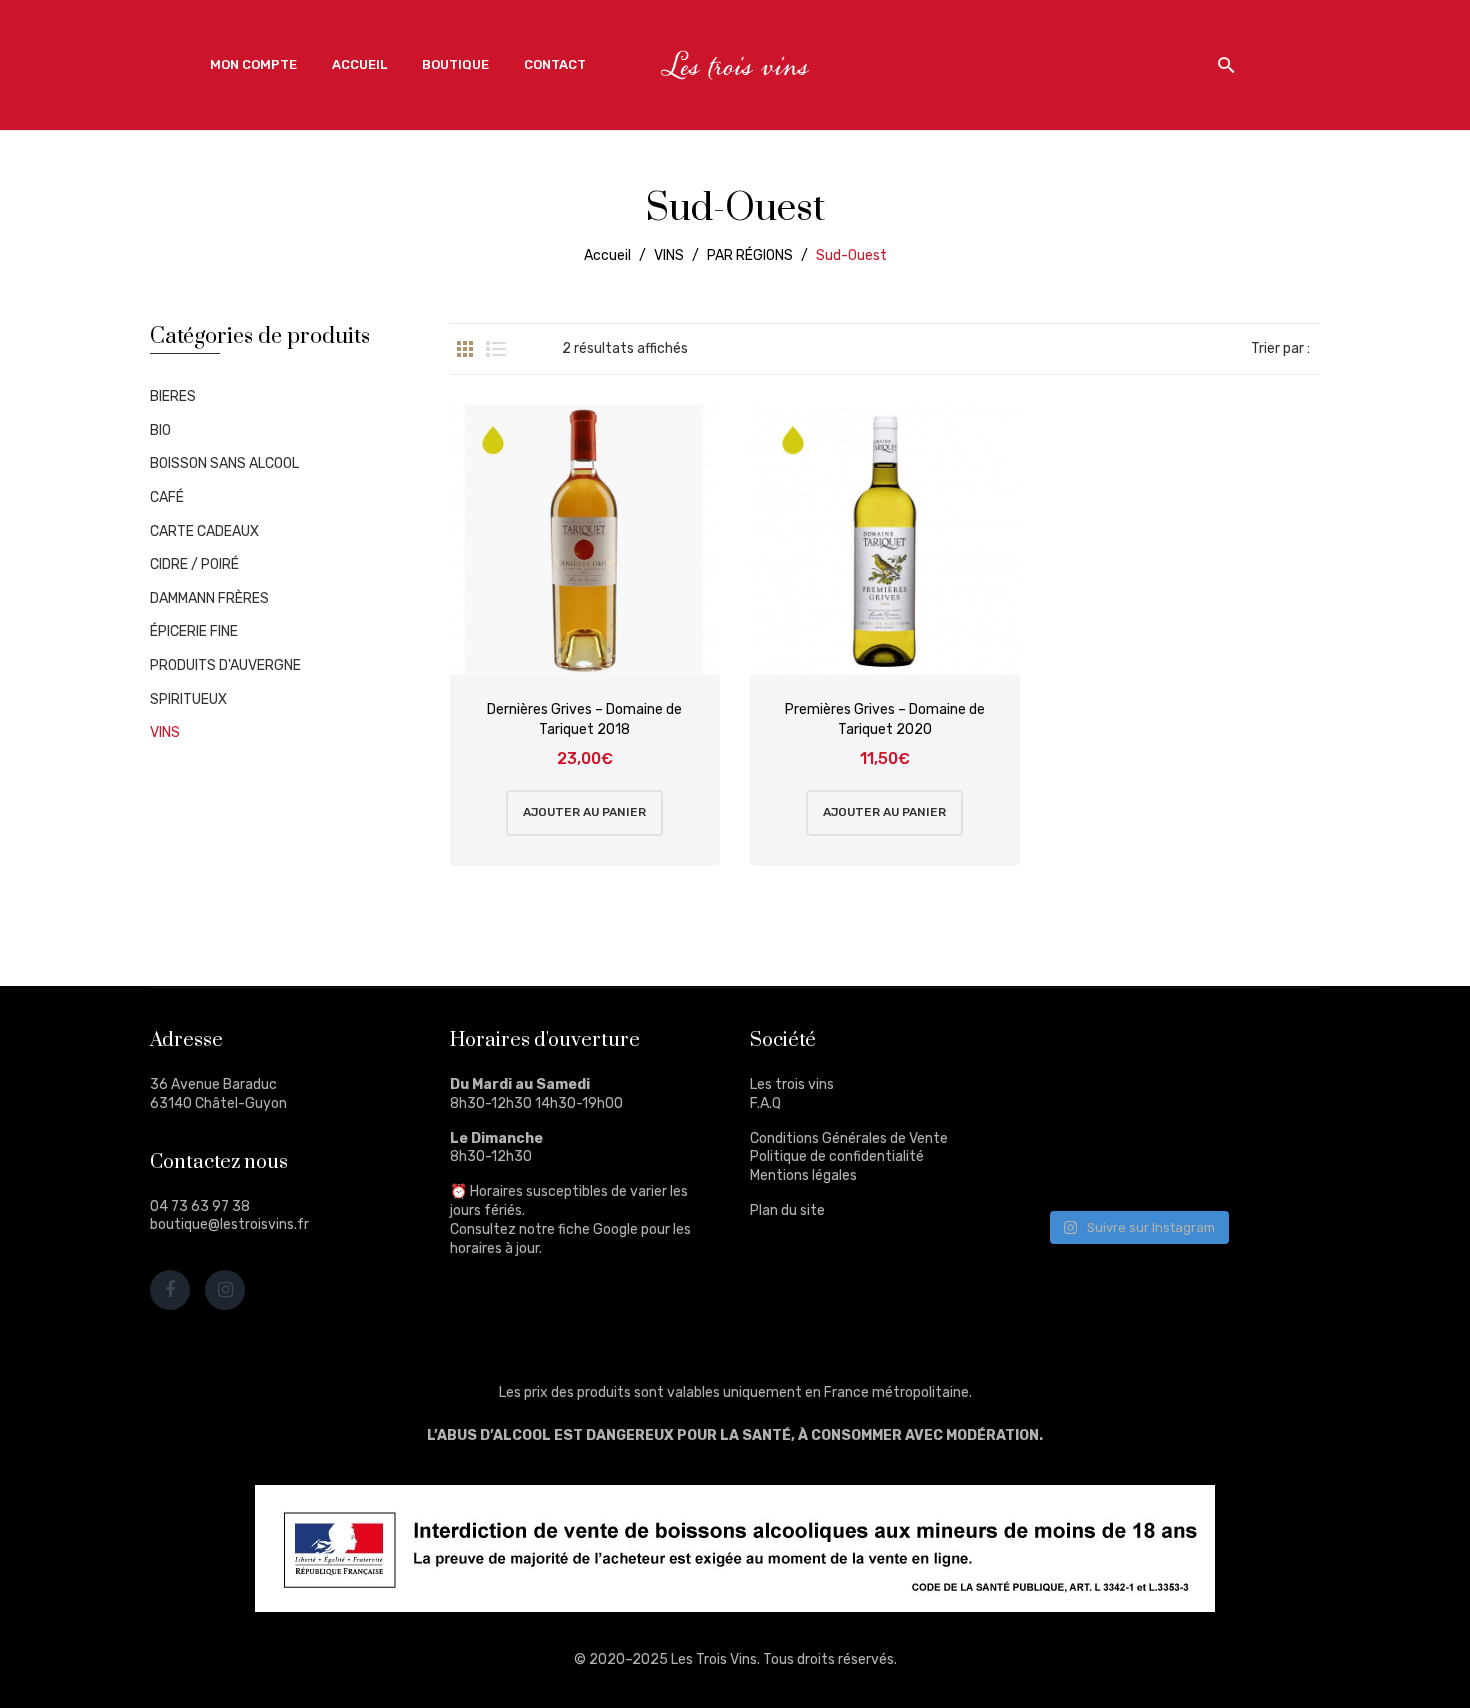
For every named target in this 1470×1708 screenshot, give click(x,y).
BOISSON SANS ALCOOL (224, 463)
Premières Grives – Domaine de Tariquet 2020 (885, 719)
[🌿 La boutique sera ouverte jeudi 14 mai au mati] (1268, 1052)
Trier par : (1280, 348)
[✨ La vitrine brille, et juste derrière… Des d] (1081, 1165)
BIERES (173, 396)
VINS (669, 255)
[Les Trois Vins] (735, 64)
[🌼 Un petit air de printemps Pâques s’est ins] (1081, 1108)
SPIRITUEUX (188, 699)
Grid (465, 349)
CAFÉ (167, 497)
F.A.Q (765, 1103)
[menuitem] (253, 65)
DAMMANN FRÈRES (209, 598)
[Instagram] (225, 1290)
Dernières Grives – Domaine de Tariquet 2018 (584, 719)
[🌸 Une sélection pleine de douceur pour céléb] (1174, 1052)
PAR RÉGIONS (750, 255)
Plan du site (787, 1210)
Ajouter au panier (584, 812)
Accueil (607, 255)
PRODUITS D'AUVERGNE (225, 665)
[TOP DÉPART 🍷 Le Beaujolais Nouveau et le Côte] (1268, 1165)
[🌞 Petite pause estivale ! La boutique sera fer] (1081, 1052)
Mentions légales (803, 1175)
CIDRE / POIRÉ (194, 564)
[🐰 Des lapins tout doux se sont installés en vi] (1174, 1108)
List (496, 349)
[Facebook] (170, 1290)
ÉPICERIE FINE (194, 631)
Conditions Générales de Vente (849, 1138)
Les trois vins (792, 1084)
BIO (160, 430)
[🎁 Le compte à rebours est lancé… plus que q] (1174, 1165)
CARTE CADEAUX (204, 531)
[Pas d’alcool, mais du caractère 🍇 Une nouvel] (1268, 1108)
